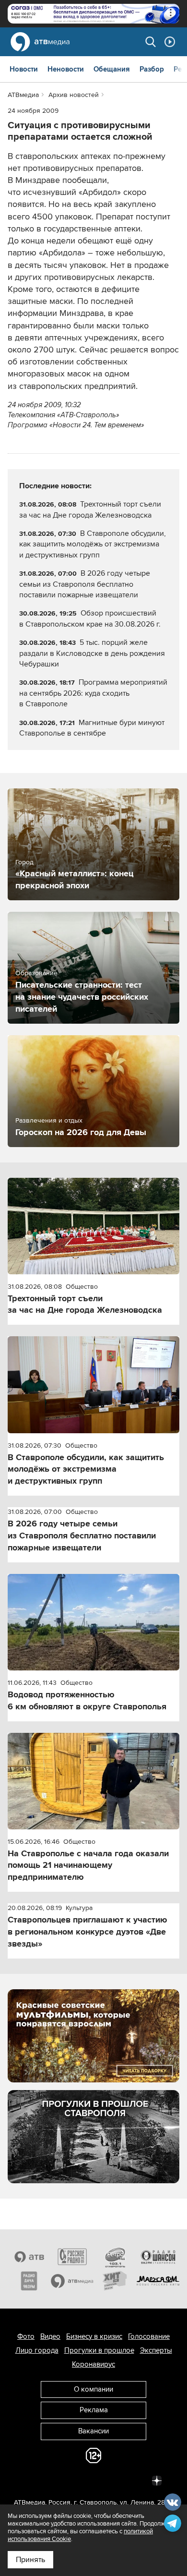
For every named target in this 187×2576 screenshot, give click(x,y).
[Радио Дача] (29, 2281)
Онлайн (170, 42)
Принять (30, 2560)
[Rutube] (136, 2479)
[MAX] (93, 2479)
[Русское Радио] (72, 2257)
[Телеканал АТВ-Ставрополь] (29, 2257)
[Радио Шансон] (158, 2257)
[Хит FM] (115, 2281)
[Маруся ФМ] (158, 2281)
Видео (50, 2336)
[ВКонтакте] (30, 2479)
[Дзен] (157, 2479)
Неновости (66, 69)
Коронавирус (93, 2364)
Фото (26, 2336)
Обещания (112, 69)
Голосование (149, 2336)
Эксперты (156, 2350)
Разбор (152, 69)
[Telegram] (51, 2479)
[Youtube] (115, 2479)
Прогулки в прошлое (99, 2350)
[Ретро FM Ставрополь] (115, 2257)
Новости (24, 69)
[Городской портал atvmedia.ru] (72, 2281)
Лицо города (37, 2350)
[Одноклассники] (72, 2479)
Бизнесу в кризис (94, 2336)
